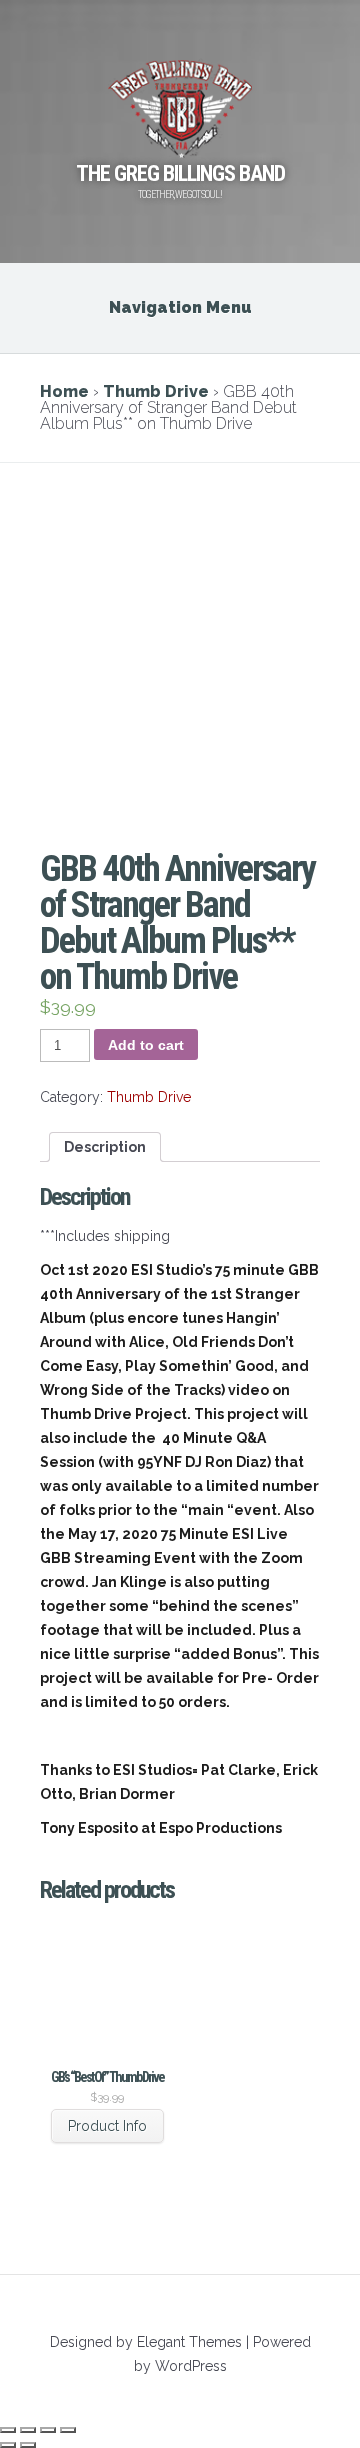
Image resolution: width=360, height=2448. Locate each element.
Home (64, 391)
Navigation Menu (180, 307)
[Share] (28, 2430)
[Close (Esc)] (8, 2430)
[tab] (105, 1147)
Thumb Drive (156, 391)
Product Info (107, 2126)
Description (105, 1147)
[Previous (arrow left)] (8, 2445)
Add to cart (146, 1045)
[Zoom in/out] (68, 2430)
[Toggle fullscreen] (48, 2430)
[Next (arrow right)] (28, 2445)
